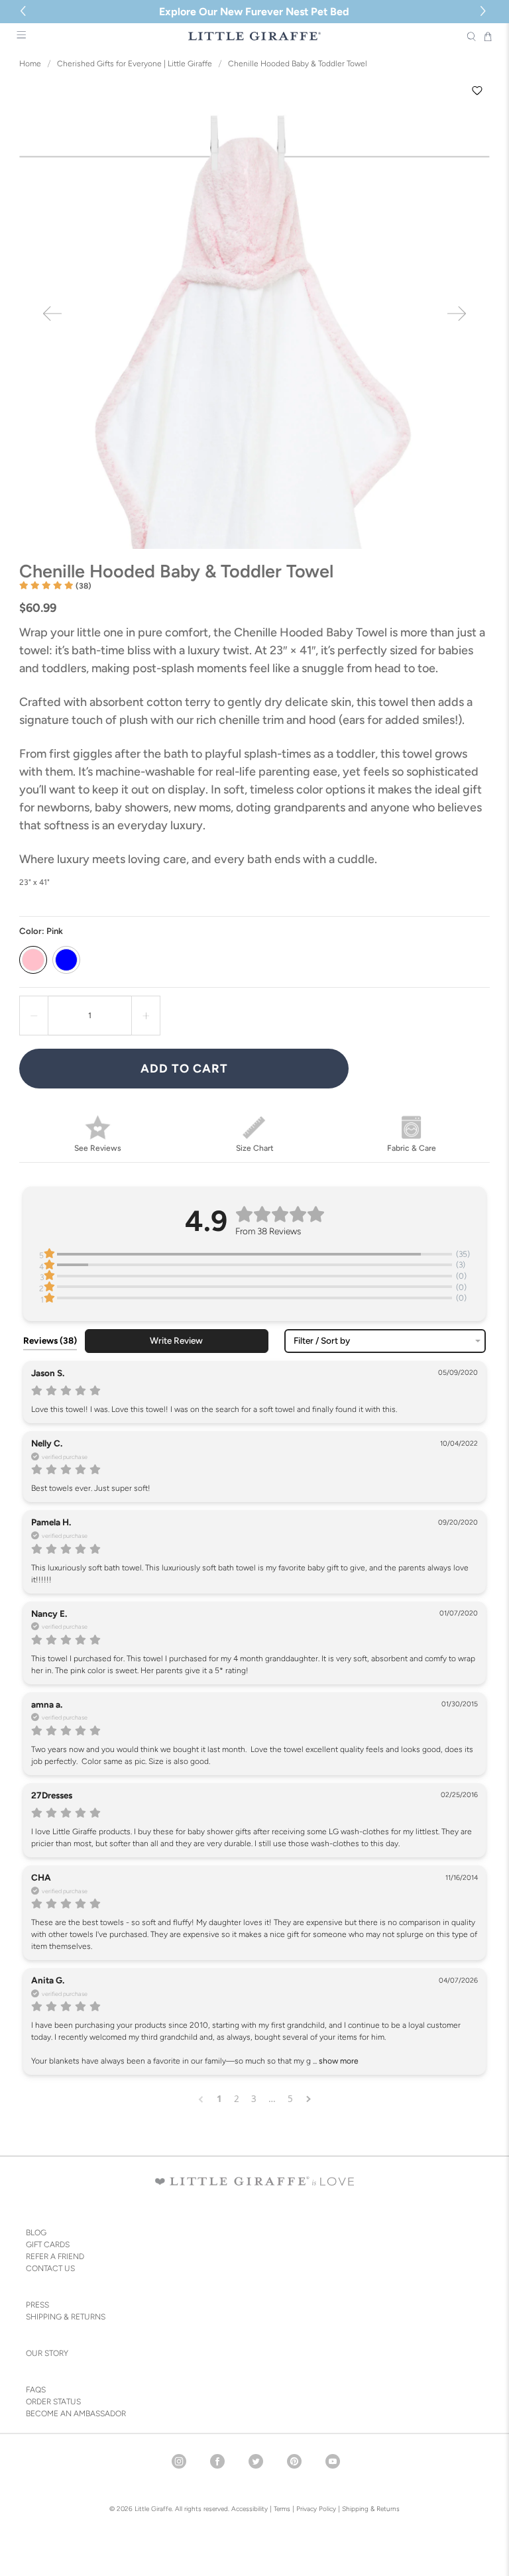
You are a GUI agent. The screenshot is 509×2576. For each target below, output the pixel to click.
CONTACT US (50, 2268)
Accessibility (250, 2509)
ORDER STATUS (53, 2402)
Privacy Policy (315, 2509)
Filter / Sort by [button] (322, 1341)
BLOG (36, 2233)
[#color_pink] (254, 314)
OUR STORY (47, 2353)
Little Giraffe (153, 2509)
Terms (282, 2509)
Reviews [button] (50, 1340)
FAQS (36, 2390)
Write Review (176, 1340)
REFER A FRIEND (55, 2256)
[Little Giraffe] (254, 36)
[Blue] (66, 960)
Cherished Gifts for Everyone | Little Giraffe (135, 64)
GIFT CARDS (48, 2245)
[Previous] (52, 314)
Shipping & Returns (371, 2509)
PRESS (37, 2305)
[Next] (457, 314)
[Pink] (33, 960)
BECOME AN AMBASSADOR (76, 2414)
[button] (485, 12)
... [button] (335, 2061)
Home (30, 64)
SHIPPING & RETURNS (66, 2317)
